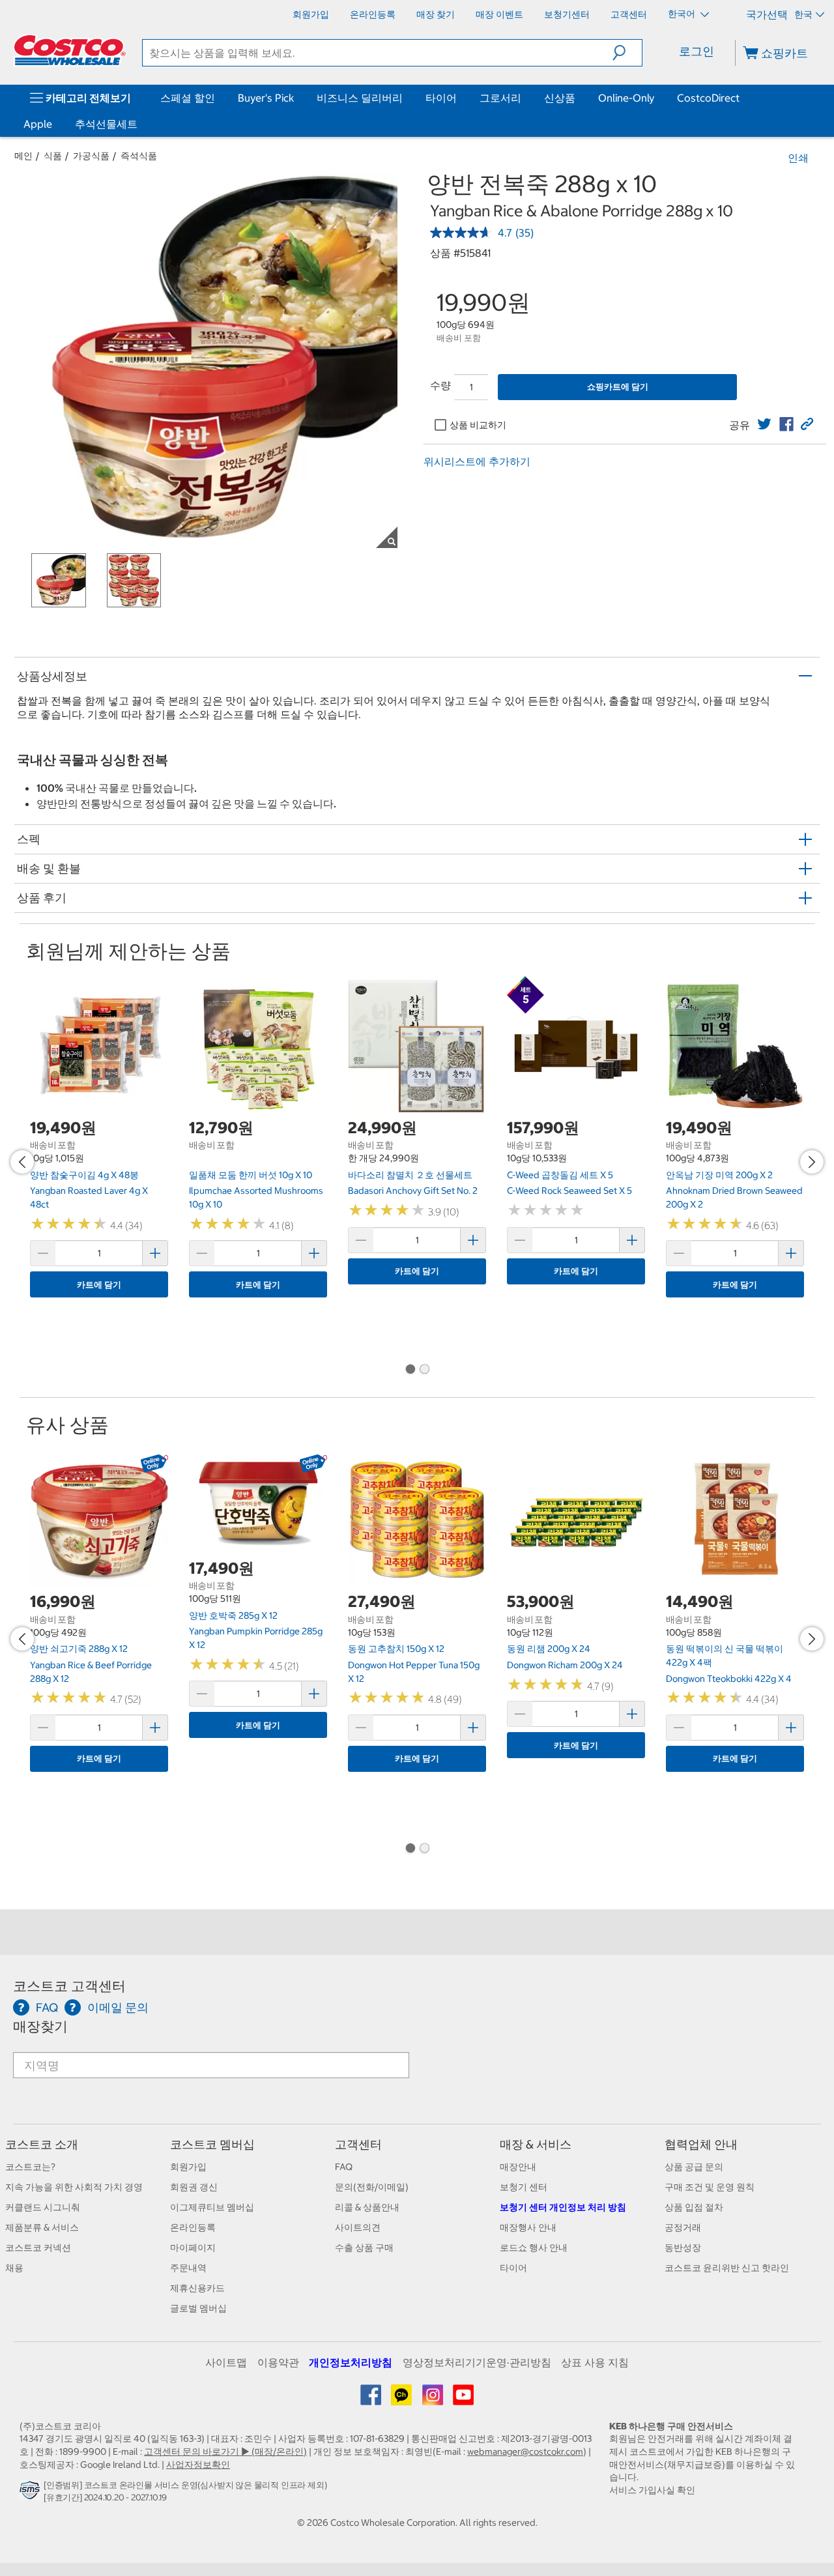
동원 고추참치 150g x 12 (396, 1649)
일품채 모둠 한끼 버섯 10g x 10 (251, 1175)
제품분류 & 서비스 (42, 2227)
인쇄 (798, 158)
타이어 (441, 98)
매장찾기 (40, 2026)
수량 (440, 385)
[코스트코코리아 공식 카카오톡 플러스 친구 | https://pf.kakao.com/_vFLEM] (402, 2399)
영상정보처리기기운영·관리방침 (477, 2362)
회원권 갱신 (194, 2187)
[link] (764, 424)
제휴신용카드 (197, 2288)
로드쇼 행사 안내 (534, 2248)
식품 (53, 156)
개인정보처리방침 (351, 2362)
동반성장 (683, 2248)
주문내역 (188, 2268)
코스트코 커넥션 (38, 2248)
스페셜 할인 (188, 98)
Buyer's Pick (266, 98)
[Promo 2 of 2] (424, 1370)
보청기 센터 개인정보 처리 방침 (563, 2207)
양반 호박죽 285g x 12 (233, 1615)
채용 (14, 2268)
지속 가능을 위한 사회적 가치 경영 (74, 2187)
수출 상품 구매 (364, 2248)
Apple (38, 124)
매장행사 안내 (528, 2227)
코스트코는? (30, 2167)
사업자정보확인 (198, 2465)
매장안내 (518, 2167)
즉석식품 (139, 156)
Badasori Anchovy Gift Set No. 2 (413, 1191)
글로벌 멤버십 (198, 2308)
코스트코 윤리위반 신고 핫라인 (727, 2268)
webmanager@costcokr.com (525, 2452)
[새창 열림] (32, 2494)
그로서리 (500, 98)
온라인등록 (193, 2227)
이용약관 (278, 2362)
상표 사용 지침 (595, 2362)
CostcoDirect (708, 98)
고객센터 (358, 2144)
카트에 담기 (99, 1285)
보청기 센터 (524, 2187)
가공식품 (91, 156)
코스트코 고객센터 (69, 1986)
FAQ (344, 2167)
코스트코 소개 (42, 2144)
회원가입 (188, 2167)
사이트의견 (358, 2227)
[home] (70, 50)
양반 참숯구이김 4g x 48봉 (84, 1175)
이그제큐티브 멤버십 (212, 2207)
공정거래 (683, 2227)
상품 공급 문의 (694, 2167)
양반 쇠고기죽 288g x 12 (79, 1649)
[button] (627, 53)
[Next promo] (812, 1162)
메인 (23, 156)
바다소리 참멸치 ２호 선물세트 (410, 1175)
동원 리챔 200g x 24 (549, 1649)
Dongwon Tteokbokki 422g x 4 (729, 1679)
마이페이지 (193, 2248)
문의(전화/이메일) (372, 2187)
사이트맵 (226, 2362)
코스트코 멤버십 (212, 2144)
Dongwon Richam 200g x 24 (565, 1665)
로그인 (697, 51)
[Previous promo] (22, 1162)
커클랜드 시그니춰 (43, 2207)
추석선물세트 (106, 124)
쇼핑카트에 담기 (618, 387)
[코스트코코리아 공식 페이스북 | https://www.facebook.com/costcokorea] (372, 2399)
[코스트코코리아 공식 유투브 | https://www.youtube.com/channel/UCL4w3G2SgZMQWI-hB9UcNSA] (463, 2399)
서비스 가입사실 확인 (652, 2490)
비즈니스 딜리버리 (360, 98)
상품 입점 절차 (694, 2207)
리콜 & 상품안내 (367, 2207)
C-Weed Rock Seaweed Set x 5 (569, 1191)
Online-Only (626, 98)
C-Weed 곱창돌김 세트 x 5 (560, 1175)
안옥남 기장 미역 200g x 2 (719, 1175)
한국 (803, 14)
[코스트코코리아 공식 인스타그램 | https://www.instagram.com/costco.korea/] (434, 2399)
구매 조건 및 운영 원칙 (710, 2187)
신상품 (560, 98)
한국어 (683, 14)
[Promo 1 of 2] (410, 1370)
